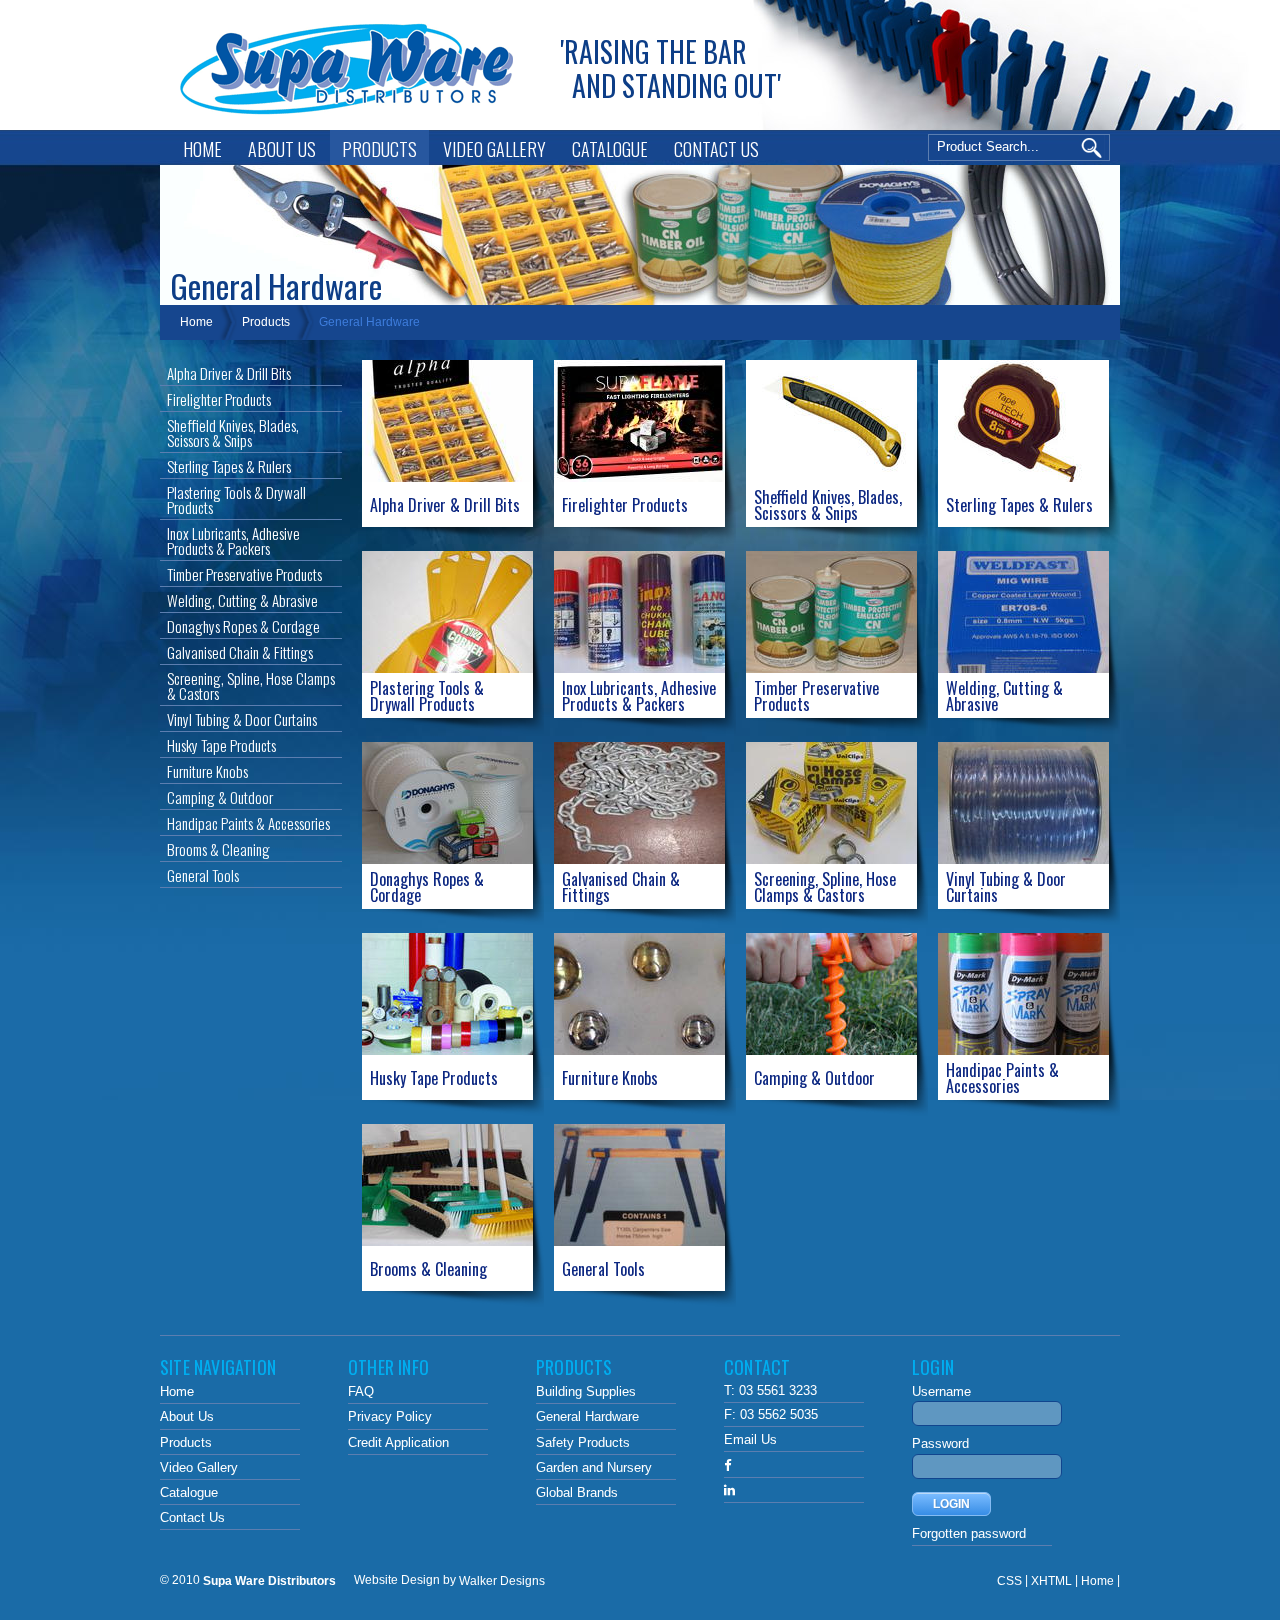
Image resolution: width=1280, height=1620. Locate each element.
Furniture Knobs (207, 771)
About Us (282, 149)
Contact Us (716, 149)
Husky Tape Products (221, 745)
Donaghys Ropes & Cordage (243, 626)
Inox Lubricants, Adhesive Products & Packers (233, 540)
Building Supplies (586, 1391)
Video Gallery (494, 149)
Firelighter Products (219, 399)
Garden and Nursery (594, 1467)
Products (379, 149)
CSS (1009, 1580)
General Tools (203, 875)
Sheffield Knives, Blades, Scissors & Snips (233, 432)
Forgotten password (969, 1533)
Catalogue (610, 149)
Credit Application (398, 1442)
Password (940, 1444)
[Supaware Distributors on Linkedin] (729, 1490)
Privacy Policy (390, 1417)
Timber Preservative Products (244, 574)
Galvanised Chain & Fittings (240, 652)
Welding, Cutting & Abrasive (242, 600)
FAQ (361, 1391)
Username (941, 1391)
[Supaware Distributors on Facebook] (727, 1465)
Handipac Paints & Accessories (248, 823)
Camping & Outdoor (220, 797)
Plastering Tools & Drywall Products (236, 499)
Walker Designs (502, 1580)
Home (202, 149)
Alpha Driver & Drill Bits (229, 373)
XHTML (1051, 1580)
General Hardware (369, 322)
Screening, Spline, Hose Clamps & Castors (251, 685)
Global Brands (577, 1492)
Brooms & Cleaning (218, 849)
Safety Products (583, 1442)
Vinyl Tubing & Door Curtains (242, 719)
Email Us (750, 1439)
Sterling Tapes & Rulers (229, 466)
